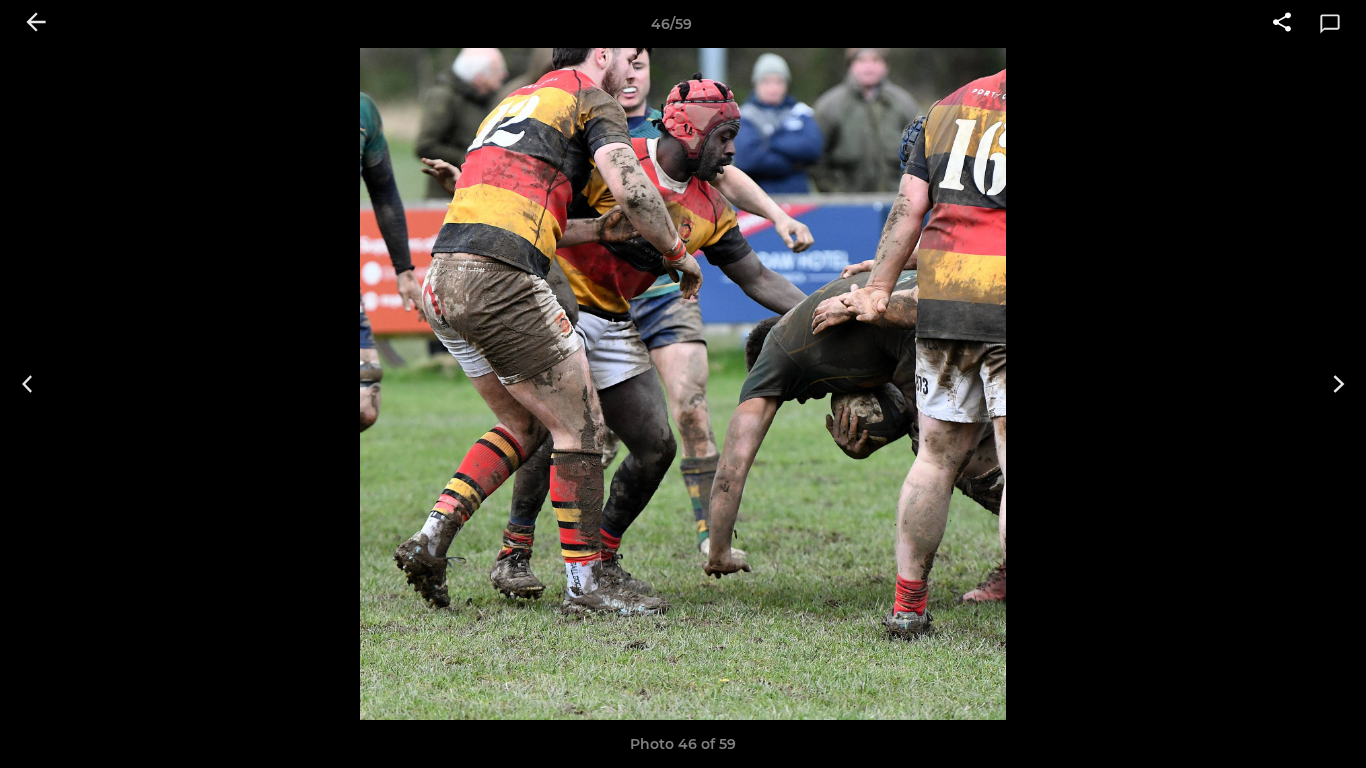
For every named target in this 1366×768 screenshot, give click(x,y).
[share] (1282, 24)
